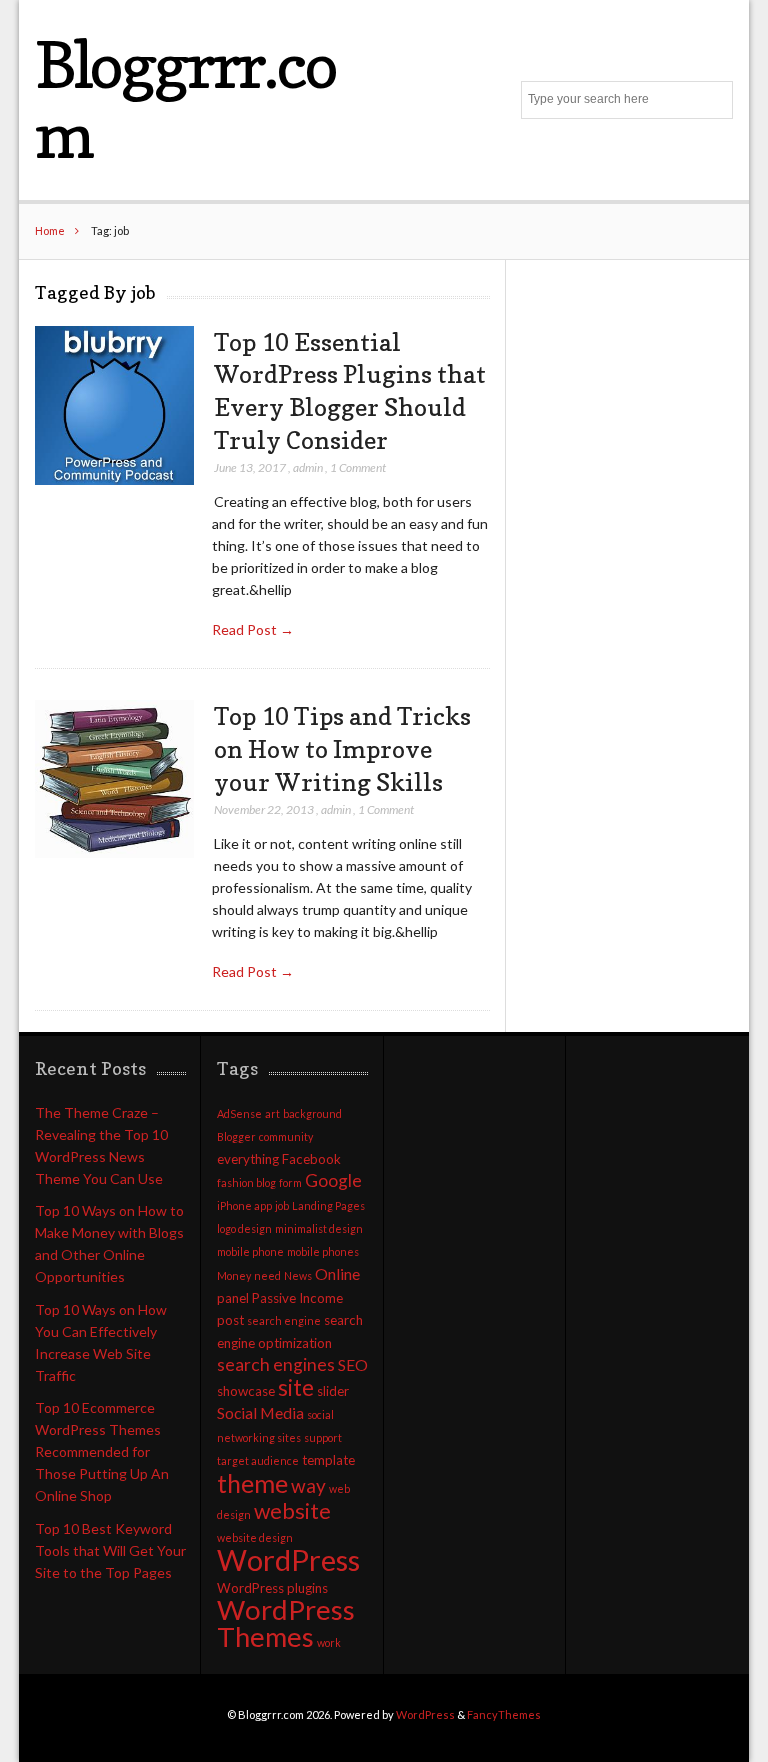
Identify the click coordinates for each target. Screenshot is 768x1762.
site (296, 1387)
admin (308, 467)
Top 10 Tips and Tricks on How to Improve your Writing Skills (342, 748)
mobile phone (250, 1251)
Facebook (311, 1159)
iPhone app (244, 1205)
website (292, 1511)
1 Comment (358, 467)
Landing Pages (328, 1205)
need (267, 1275)
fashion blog (246, 1182)
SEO (353, 1365)
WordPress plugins (272, 1588)
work (329, 1642)
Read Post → (253, 629)
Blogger (236, 1136)
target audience (258, 1460)
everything (248, 1159)
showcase (246, 1391)
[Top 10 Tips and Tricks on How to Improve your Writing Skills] (114, 779)
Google (333, 1180)
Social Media (260, 1413)
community (286, 1136)
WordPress (288, 1559)
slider (333, 1391)
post (230, 1320)
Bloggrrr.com (185, 99)
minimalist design (319, 1228)
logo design (244, 1228)
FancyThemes (504, 1714)
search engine (284, 1320)
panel (233, 1298)
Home (50, 230)
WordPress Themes (286, 1623)
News (298, 1275)
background (312, 1113)
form (290, 1182)
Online (337, 1274)
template (328, 1460)
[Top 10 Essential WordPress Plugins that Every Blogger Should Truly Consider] (114, 406)
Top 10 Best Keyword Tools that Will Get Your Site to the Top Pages (110, 1550)
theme (252, 1483)
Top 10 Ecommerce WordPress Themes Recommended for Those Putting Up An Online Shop (102, 1451)
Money (234, 1275)
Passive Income (297, 1298)
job (282, 1205)
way (308, 1485)
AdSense (239, 1113)
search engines (276, 1364)
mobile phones (323, 1251)
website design (255, 1537)
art (272, 1113)
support (323, 1437)
